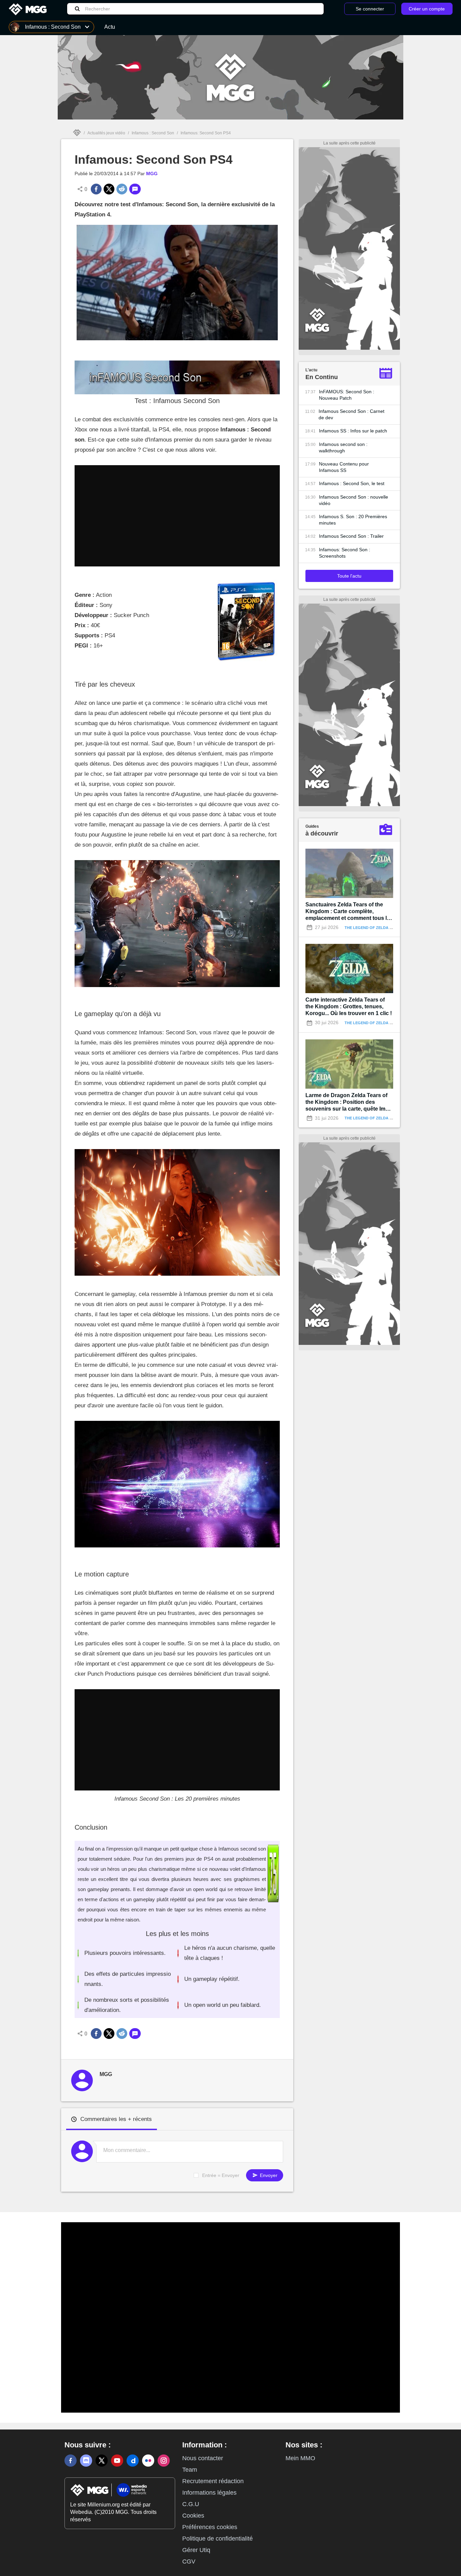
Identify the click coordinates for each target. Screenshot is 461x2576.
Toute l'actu (349, 576)
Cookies (193, 2516)
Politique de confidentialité (218, 2539)
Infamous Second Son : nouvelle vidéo (354, 500)
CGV (189, 2561)
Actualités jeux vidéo (106, 133)
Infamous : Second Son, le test (352, 483)
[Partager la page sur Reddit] (122, 189)
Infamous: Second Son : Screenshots (345, 553)
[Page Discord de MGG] (86, 2461)
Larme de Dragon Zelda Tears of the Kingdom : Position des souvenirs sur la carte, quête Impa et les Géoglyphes (349, 1102)
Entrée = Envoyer (221, 2175)
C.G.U (191, 2504)
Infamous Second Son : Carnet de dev (351, 414)
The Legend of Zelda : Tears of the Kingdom (391, 928)
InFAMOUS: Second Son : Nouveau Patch (347, 395)
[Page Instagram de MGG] (164, 2461)
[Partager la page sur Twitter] (109, 189)
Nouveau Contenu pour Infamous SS (344, 467)
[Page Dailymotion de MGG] (133, 2461)
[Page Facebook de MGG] (71, 2461)
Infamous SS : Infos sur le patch (353, 431)
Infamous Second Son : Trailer (351, 536)
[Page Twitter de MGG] (102, 2461)
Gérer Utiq (196, 2550)
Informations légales (209, 2493)
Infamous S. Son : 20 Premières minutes (353, 520)
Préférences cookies (210, 2527)
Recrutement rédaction (213, 2481)
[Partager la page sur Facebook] (96, 189)
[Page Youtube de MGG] (117, 2461)
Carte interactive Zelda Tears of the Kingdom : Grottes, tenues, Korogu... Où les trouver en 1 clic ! (349, 1006)
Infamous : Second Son (153, 133)
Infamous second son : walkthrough (343, 447)
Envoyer (268, 2175)
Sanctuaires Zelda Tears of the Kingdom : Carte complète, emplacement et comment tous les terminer (349, 912)
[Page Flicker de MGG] (148, 2461)
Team (190, 2470)
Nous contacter (203, 2458)
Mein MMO (300, 2458)
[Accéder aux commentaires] (135, 189)
